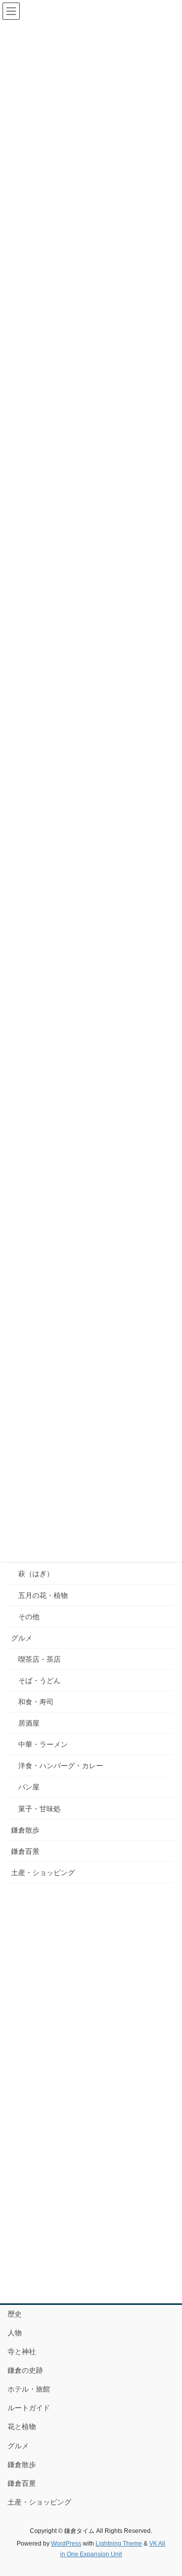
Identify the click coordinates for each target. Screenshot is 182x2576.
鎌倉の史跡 (25, 2370)
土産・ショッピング (43, 1873)
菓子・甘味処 (39, 1809)
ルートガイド (29, 2408)
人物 (15, 2333)
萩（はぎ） (36, 1574)
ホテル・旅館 (29, 2389)
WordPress (66, 2544)
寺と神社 (22, 2351)
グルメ (22, 1638)
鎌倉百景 (25, 1851)
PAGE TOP (168, 2490)
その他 (29, 1617)
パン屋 (29, 1787)
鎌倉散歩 (25, 1830)
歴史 (15, 2314)
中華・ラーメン (43, 1744)
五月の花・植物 (43, 1595)
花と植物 (22, 2426)
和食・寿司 (36, 1702)
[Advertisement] (91, 1987)
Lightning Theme (119, 2544)
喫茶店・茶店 (39, 1659)
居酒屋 (29, 1723)
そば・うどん (39, 1681)
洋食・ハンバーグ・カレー (61, 1766)
